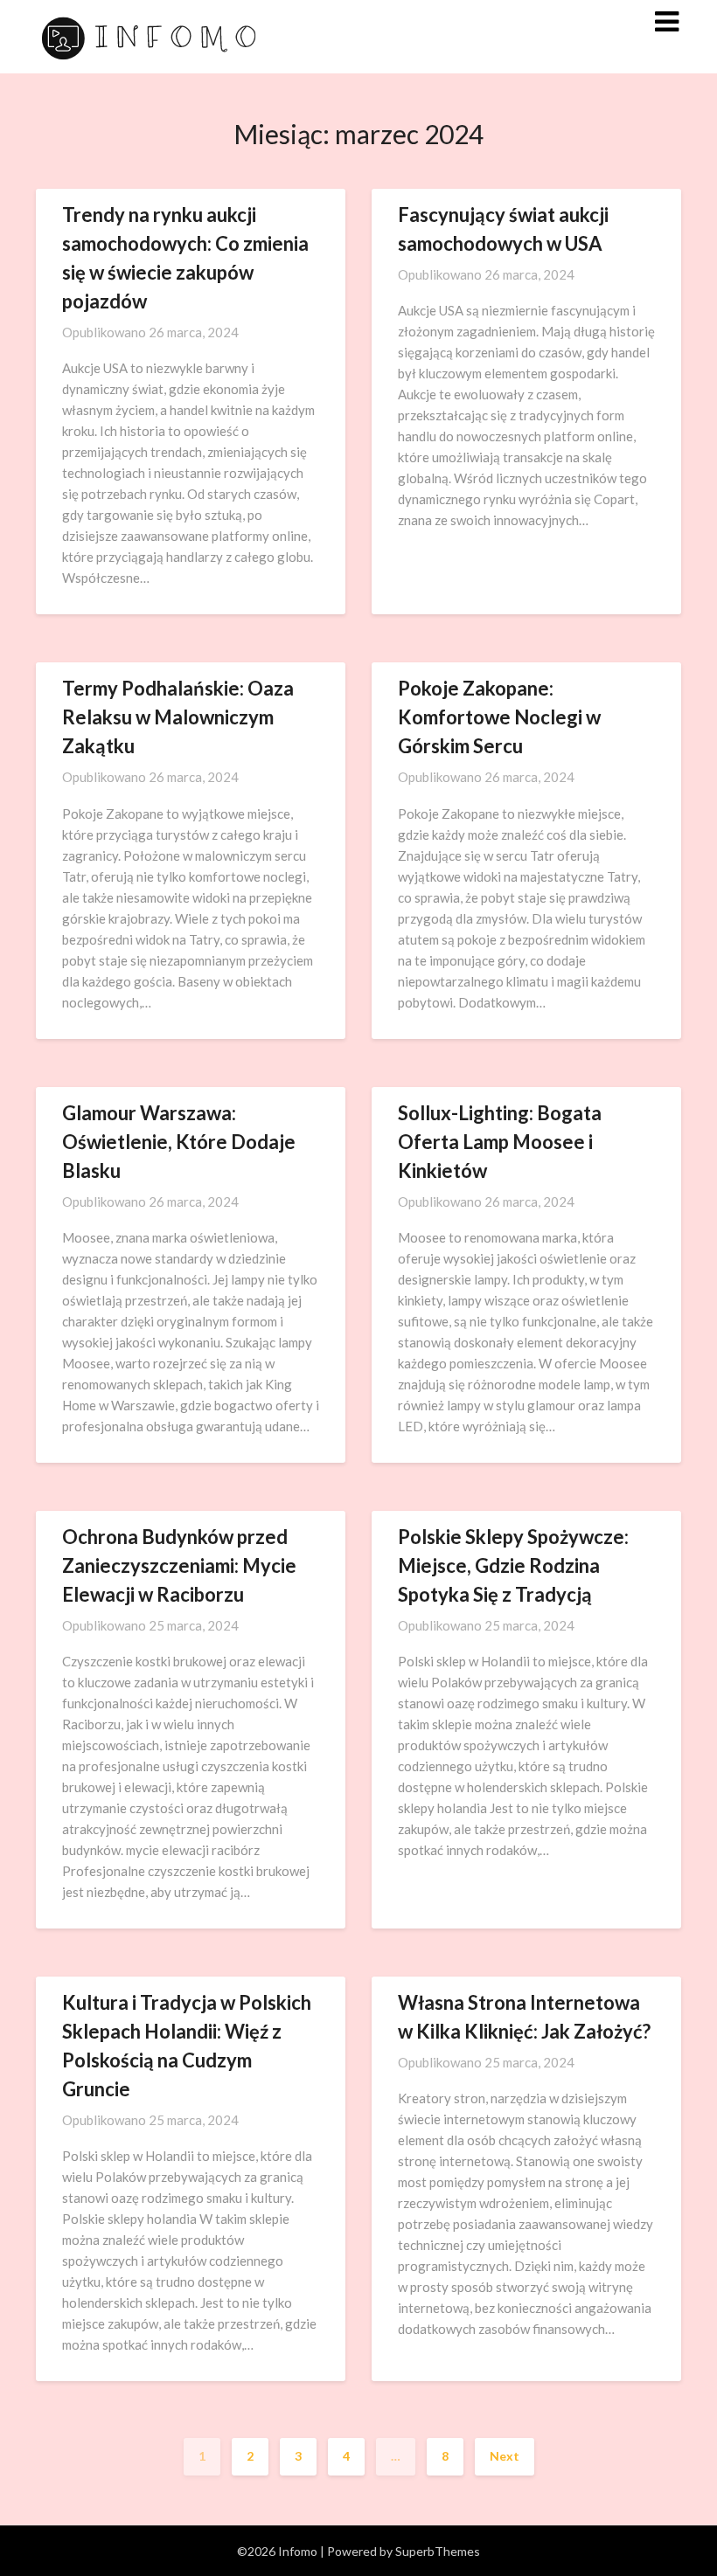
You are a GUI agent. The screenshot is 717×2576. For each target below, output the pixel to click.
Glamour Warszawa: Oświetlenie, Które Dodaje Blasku (179, 1142)
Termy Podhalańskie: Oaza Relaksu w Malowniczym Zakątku (178, 717)
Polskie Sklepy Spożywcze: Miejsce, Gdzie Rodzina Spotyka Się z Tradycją (513, 1565)
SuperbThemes (438, 2551)
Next (505, 2456)
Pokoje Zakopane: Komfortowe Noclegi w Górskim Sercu (499, 717)
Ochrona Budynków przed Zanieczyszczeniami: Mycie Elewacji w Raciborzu (179, 1565)
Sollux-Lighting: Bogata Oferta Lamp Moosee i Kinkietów (500, 1142)
